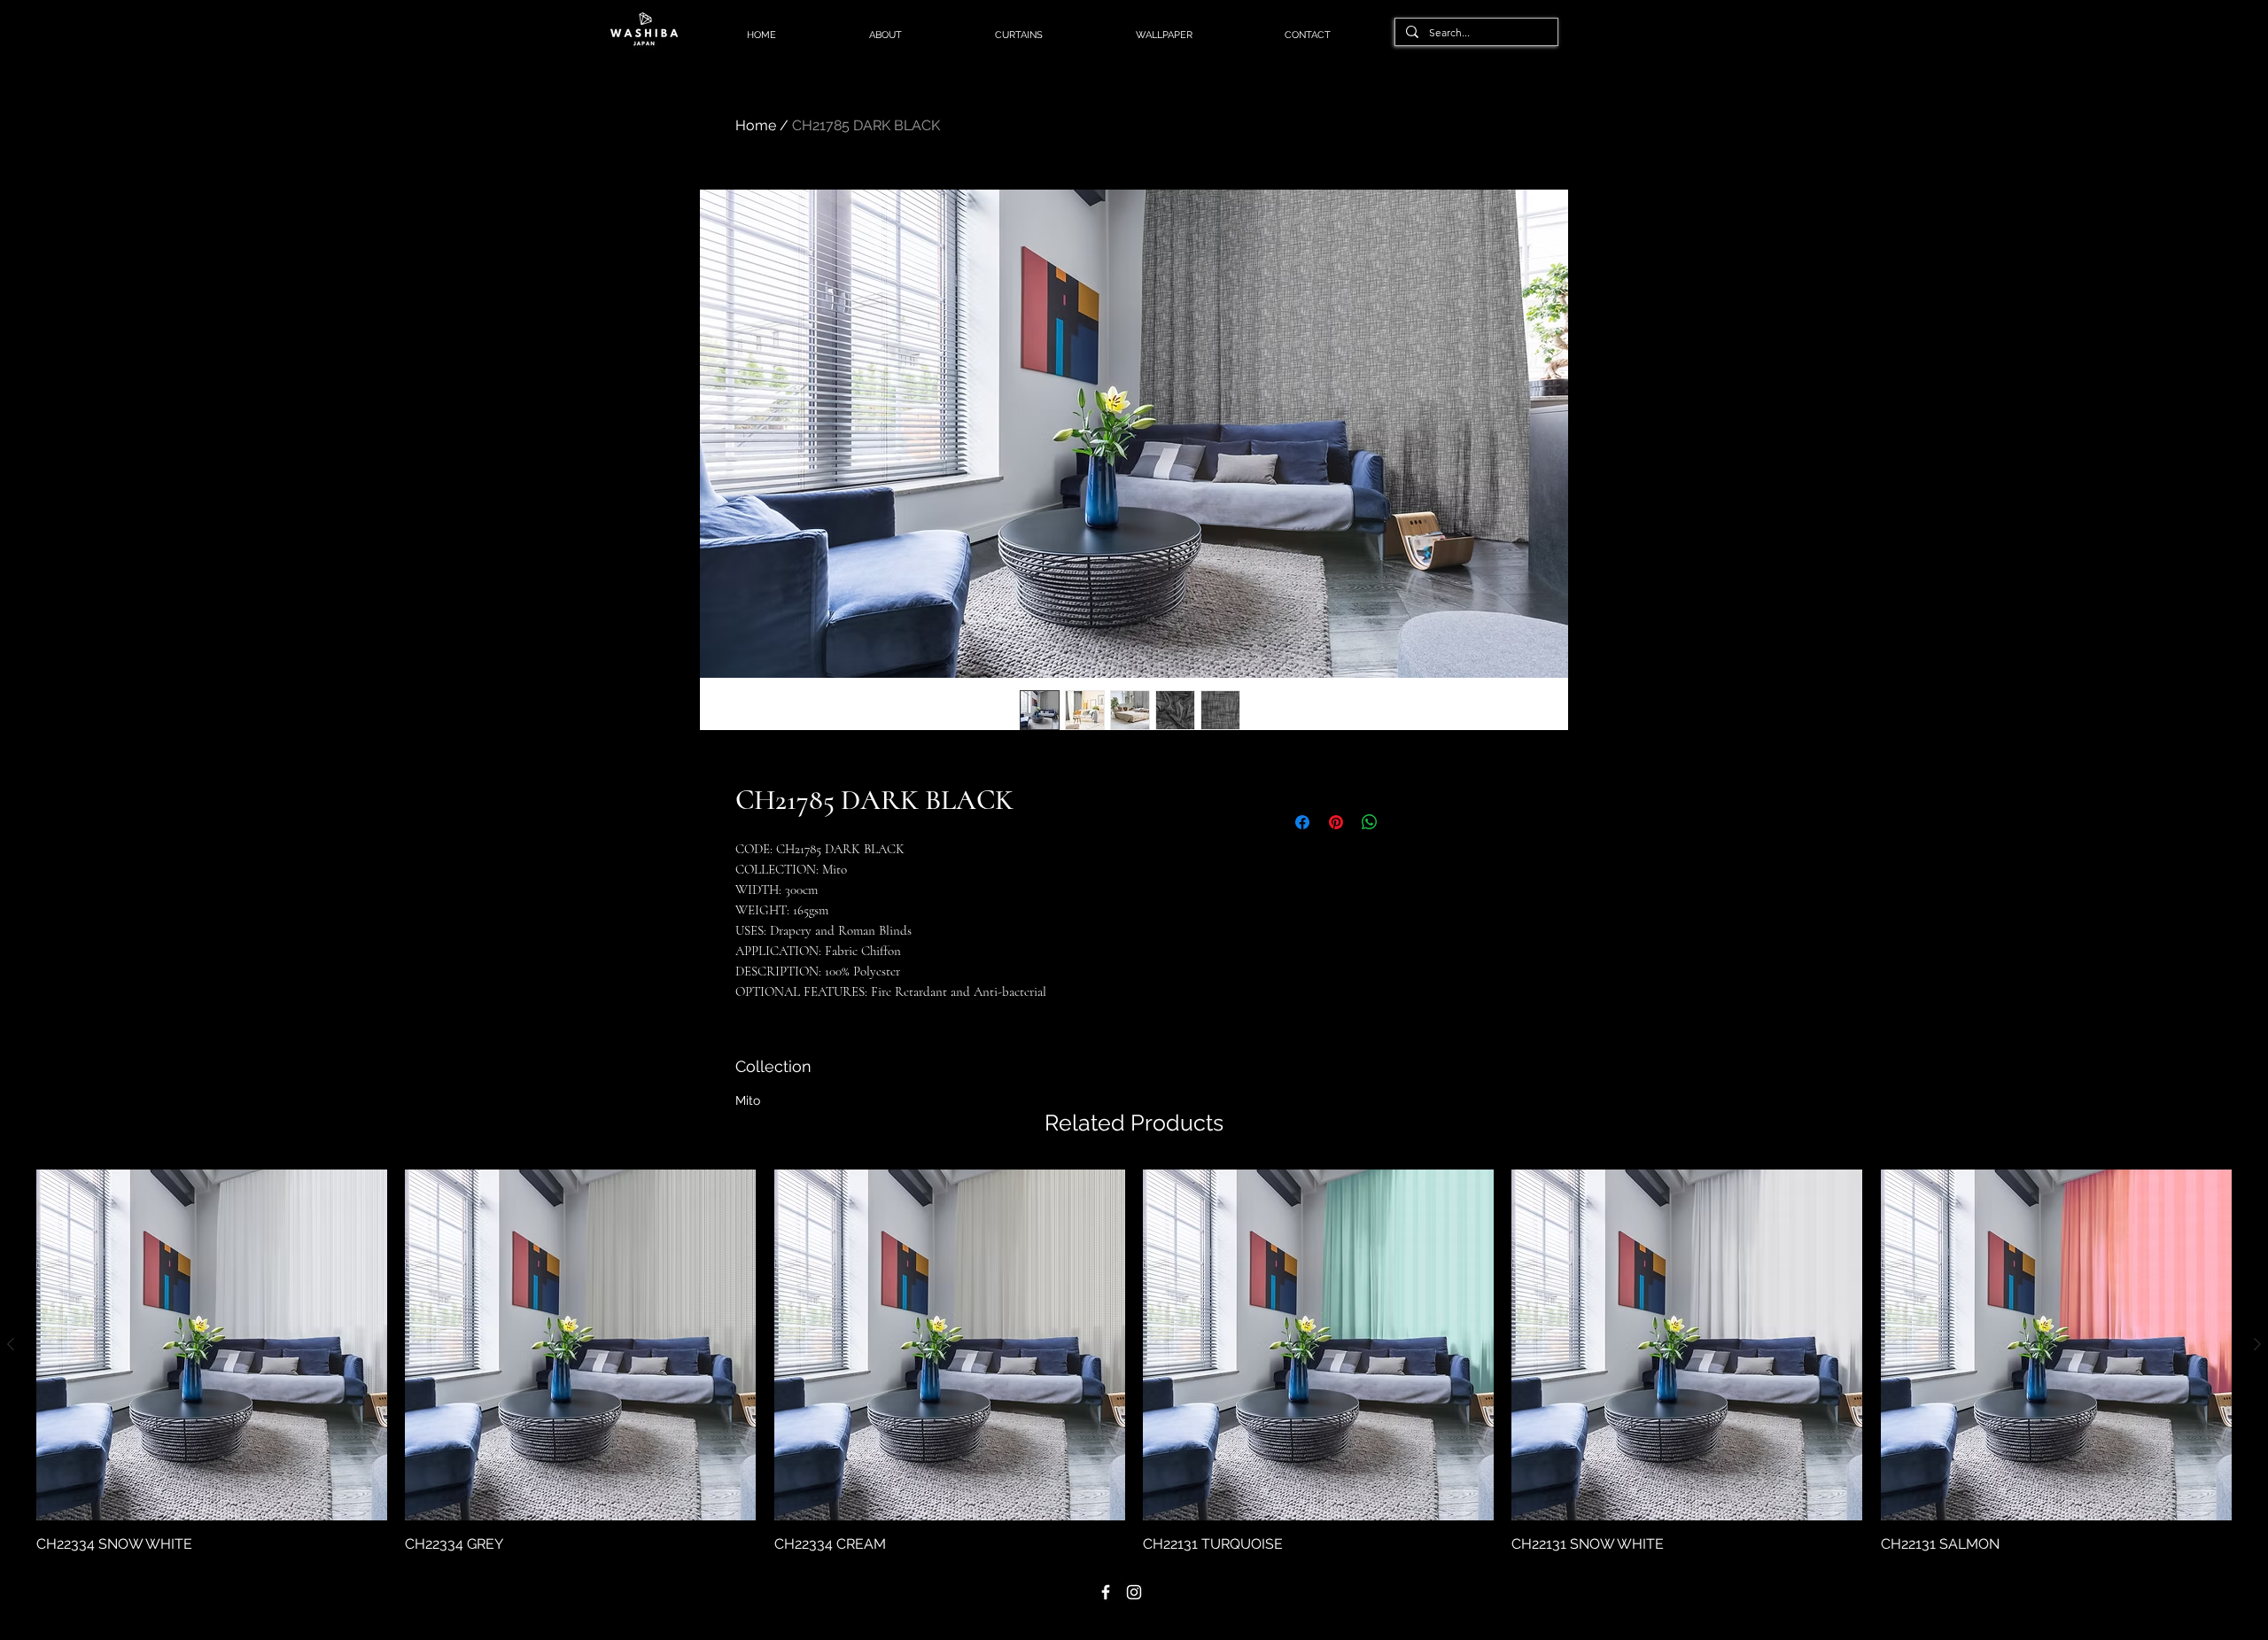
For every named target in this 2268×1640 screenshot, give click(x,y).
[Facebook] (1106, 1592)
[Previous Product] (11, 1344)
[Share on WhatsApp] (1370, 822)
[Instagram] (1134, 1592)
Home (756, 125)
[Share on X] (1403, 822)
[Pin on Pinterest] (1336, 822)
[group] (1134, 1362)
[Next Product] (2257, 1344)
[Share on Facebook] (1302, 822)
